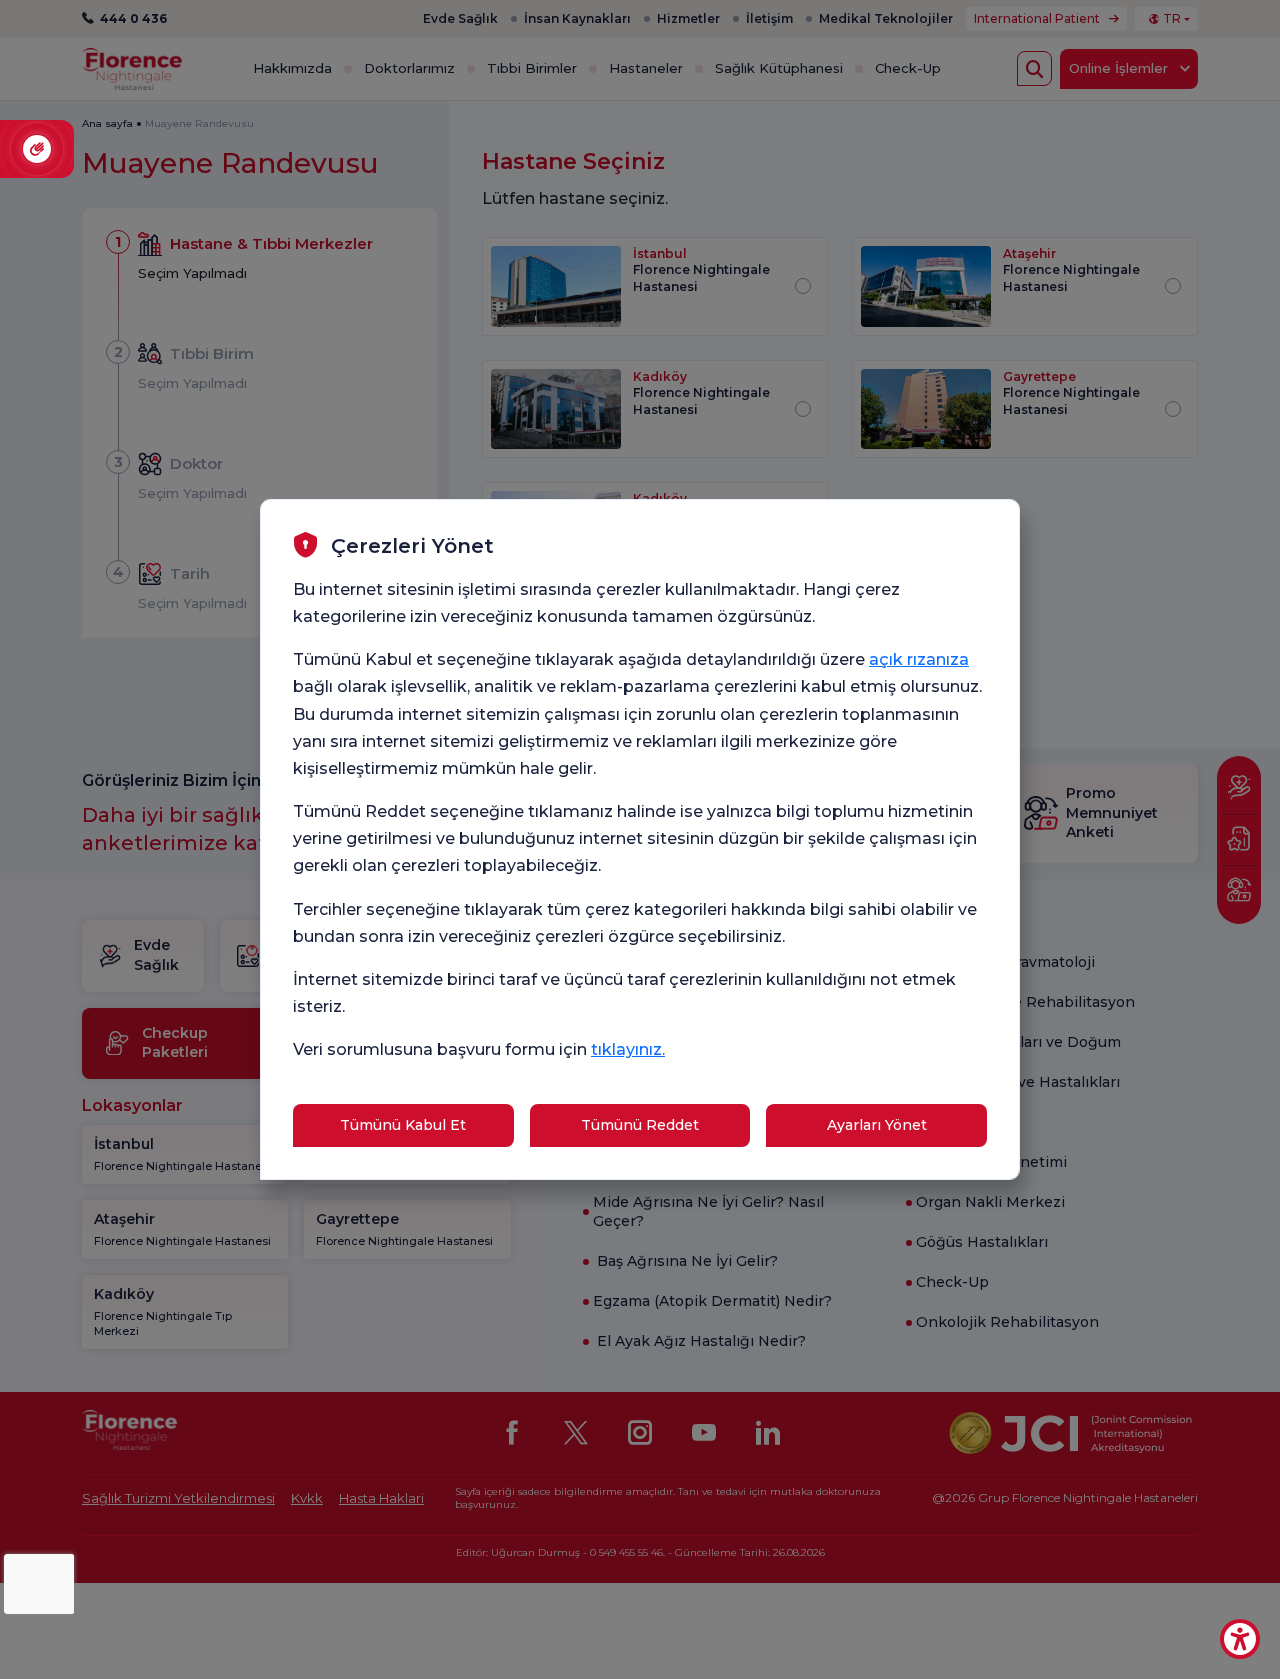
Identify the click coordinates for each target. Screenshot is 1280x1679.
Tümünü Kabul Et (403, 1125)
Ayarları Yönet (877, 1125)
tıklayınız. (628, 1049)
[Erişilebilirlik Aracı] (1240, 1639)
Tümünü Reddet (640, 1125)
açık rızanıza (919, 659)
